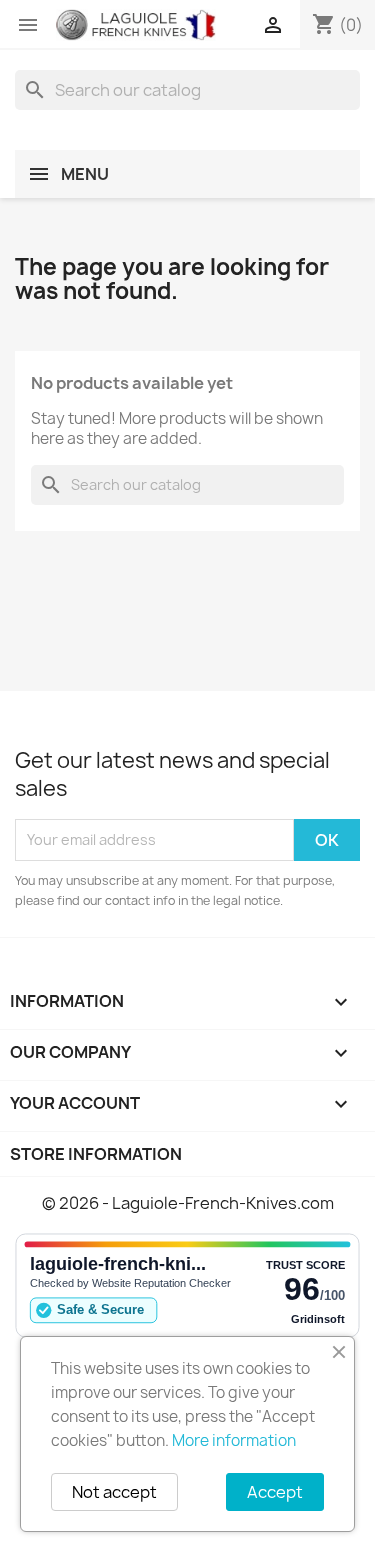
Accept (275, 1492)
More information (234, 1440)
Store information (96, 1154)
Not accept (114, 1492)
